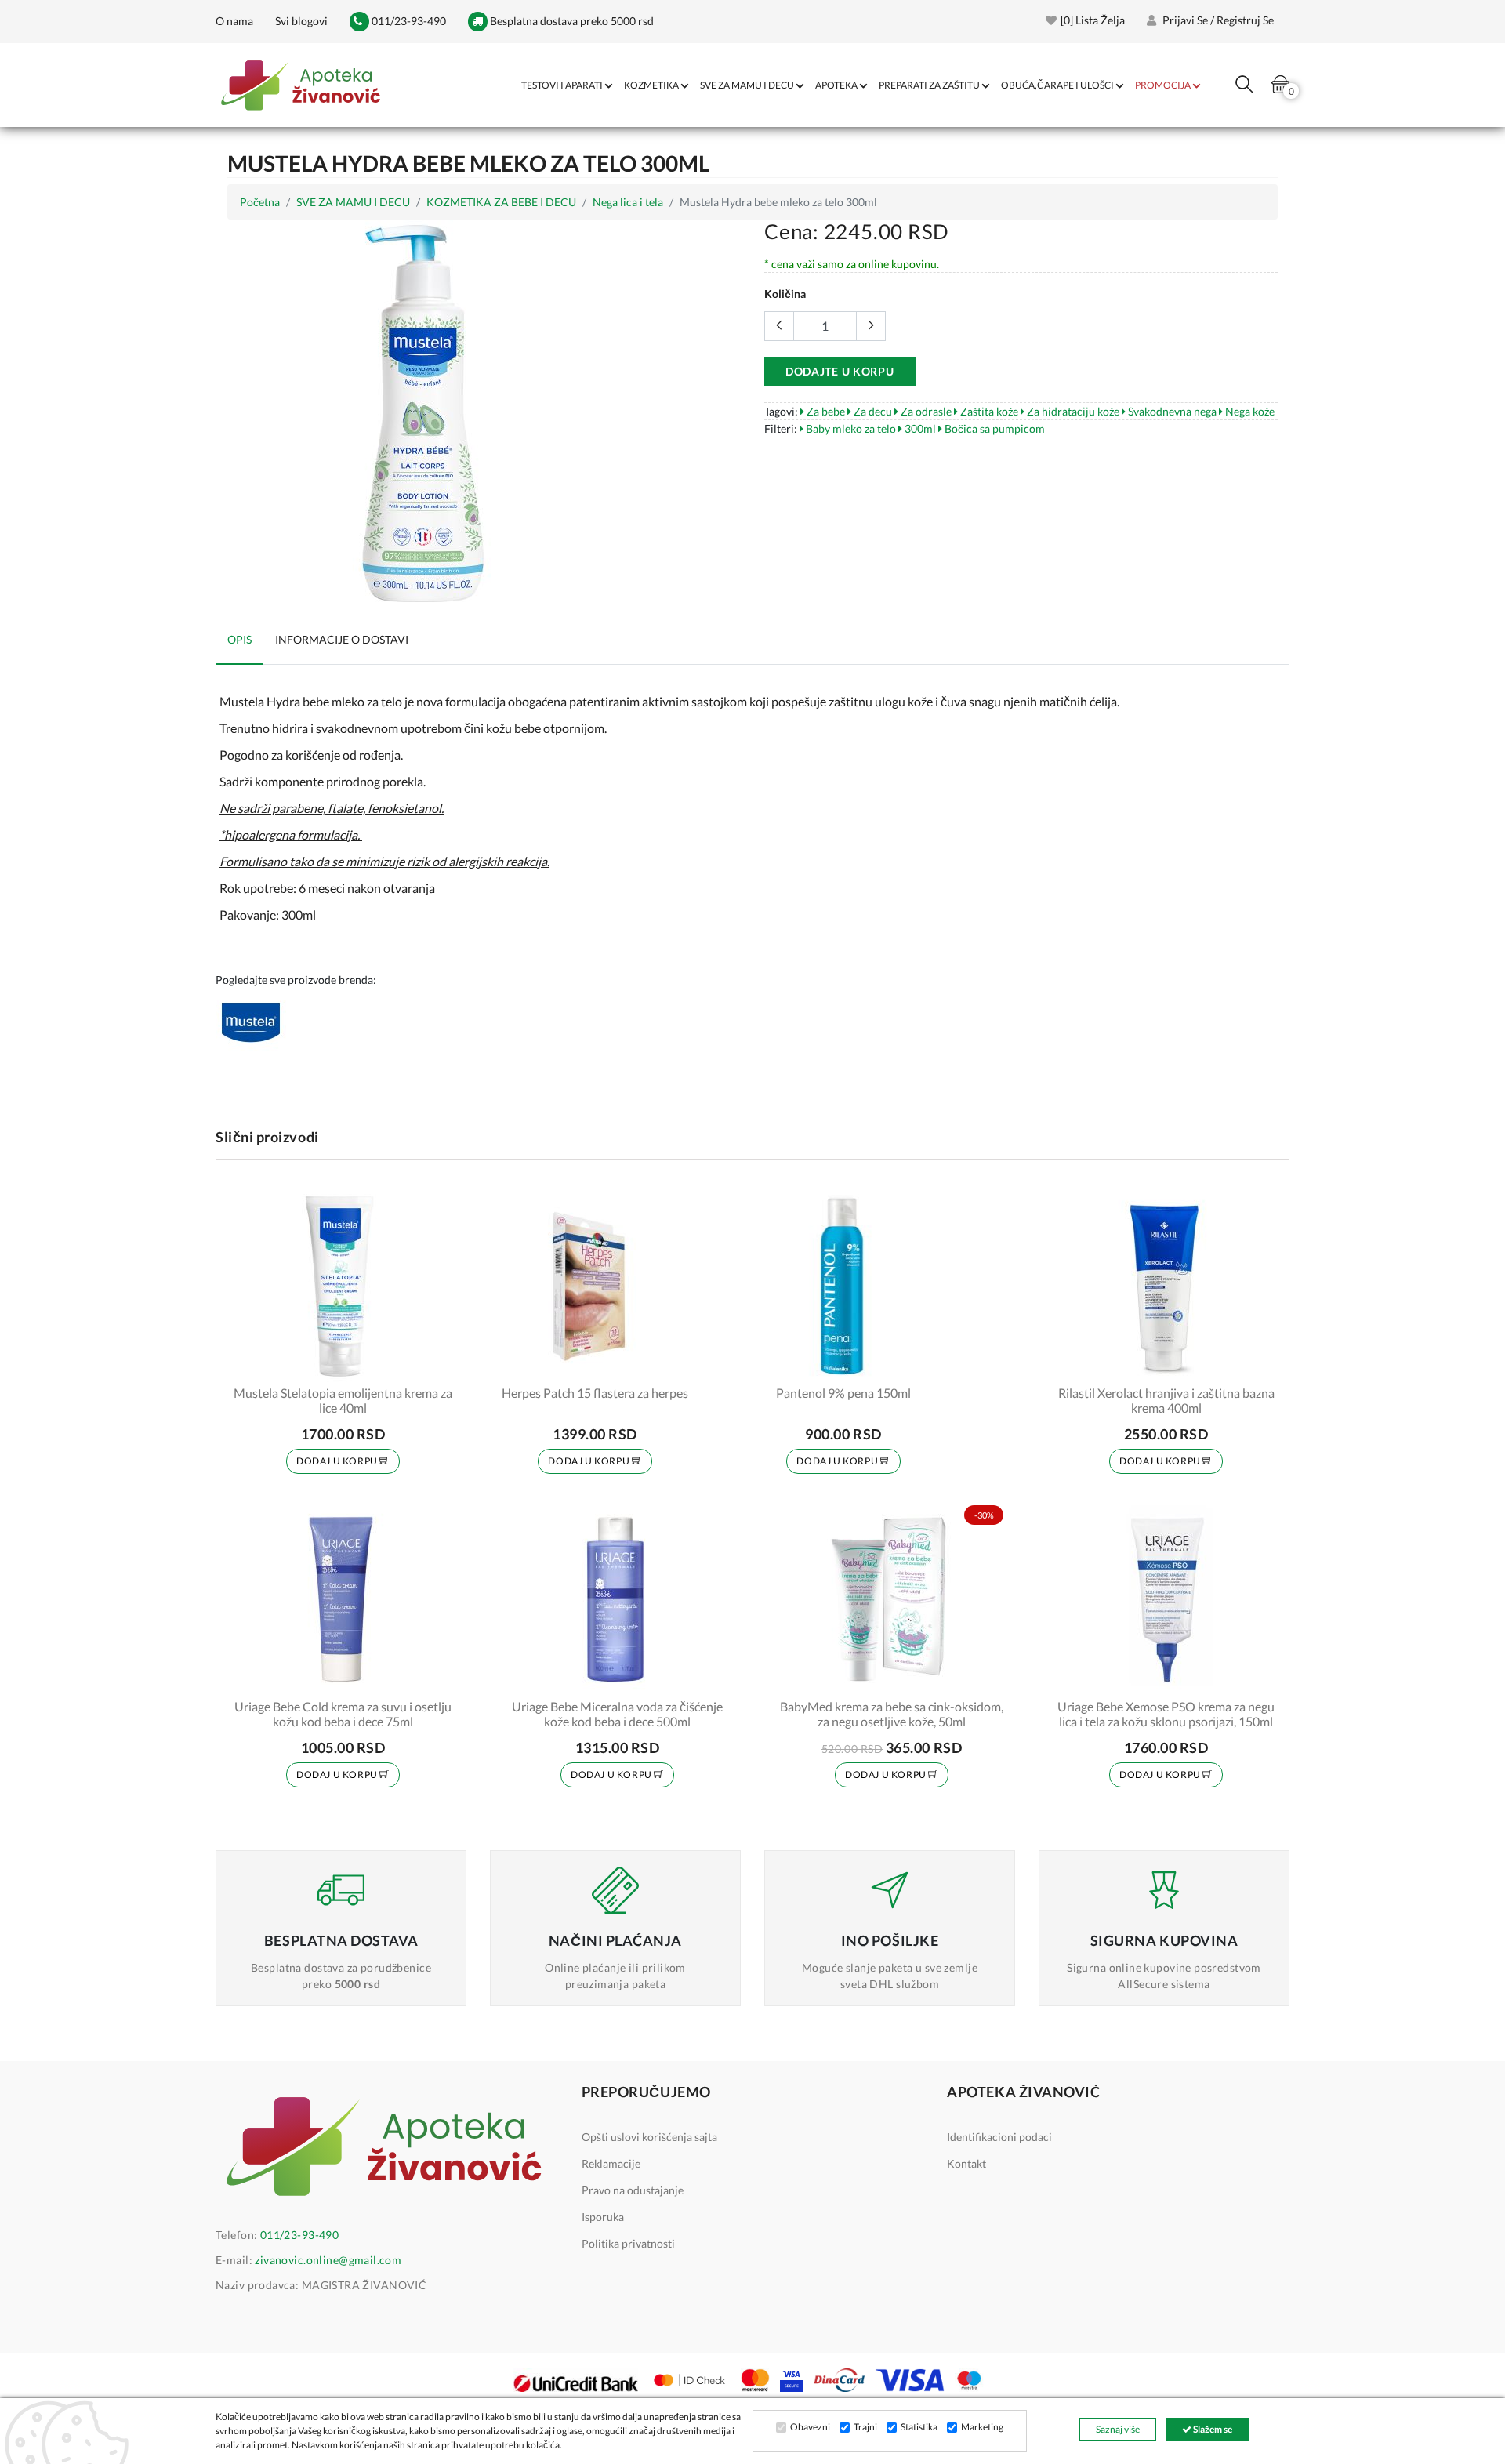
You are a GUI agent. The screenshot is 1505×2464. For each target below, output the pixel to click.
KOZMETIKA (651, 85)
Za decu (872, 411)
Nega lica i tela (628, 202)
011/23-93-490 (408, 21)
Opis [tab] (239, 639)
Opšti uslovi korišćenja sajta (649, 2137)
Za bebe (825, 411)
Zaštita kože (988, 411)
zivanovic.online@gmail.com (328, 2260)
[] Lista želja (1093, 20)
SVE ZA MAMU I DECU (747, 85)
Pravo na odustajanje (633, 2190)
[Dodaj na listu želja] (437, 1362)
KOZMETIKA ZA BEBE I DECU (501, 202)
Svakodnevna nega (1171, 411)
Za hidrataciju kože (1072, 411)
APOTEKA (836, 85)
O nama (234, 21)
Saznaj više (1118, 2429)
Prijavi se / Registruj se (1217, 20)
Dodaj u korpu (338, 1461)
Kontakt (966, 2163)
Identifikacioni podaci (999, 2137)
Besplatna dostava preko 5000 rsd (571, 21)
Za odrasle (925, 411)
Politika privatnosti (628, 2243)
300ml (919, 428)
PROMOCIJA (1163, 85)
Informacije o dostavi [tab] (342, 639)
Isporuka (603, 2217)
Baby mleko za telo (850, 428)
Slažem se (1212, 2429)
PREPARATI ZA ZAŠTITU (929, 85)
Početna (260, 202)
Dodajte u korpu (840, 371)
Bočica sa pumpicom (994, 428)
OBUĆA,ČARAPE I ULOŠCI (1057, 85)
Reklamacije (611, 2163)
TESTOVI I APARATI (562, 85)
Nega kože (1249, 411)
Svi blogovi (301, 21)
